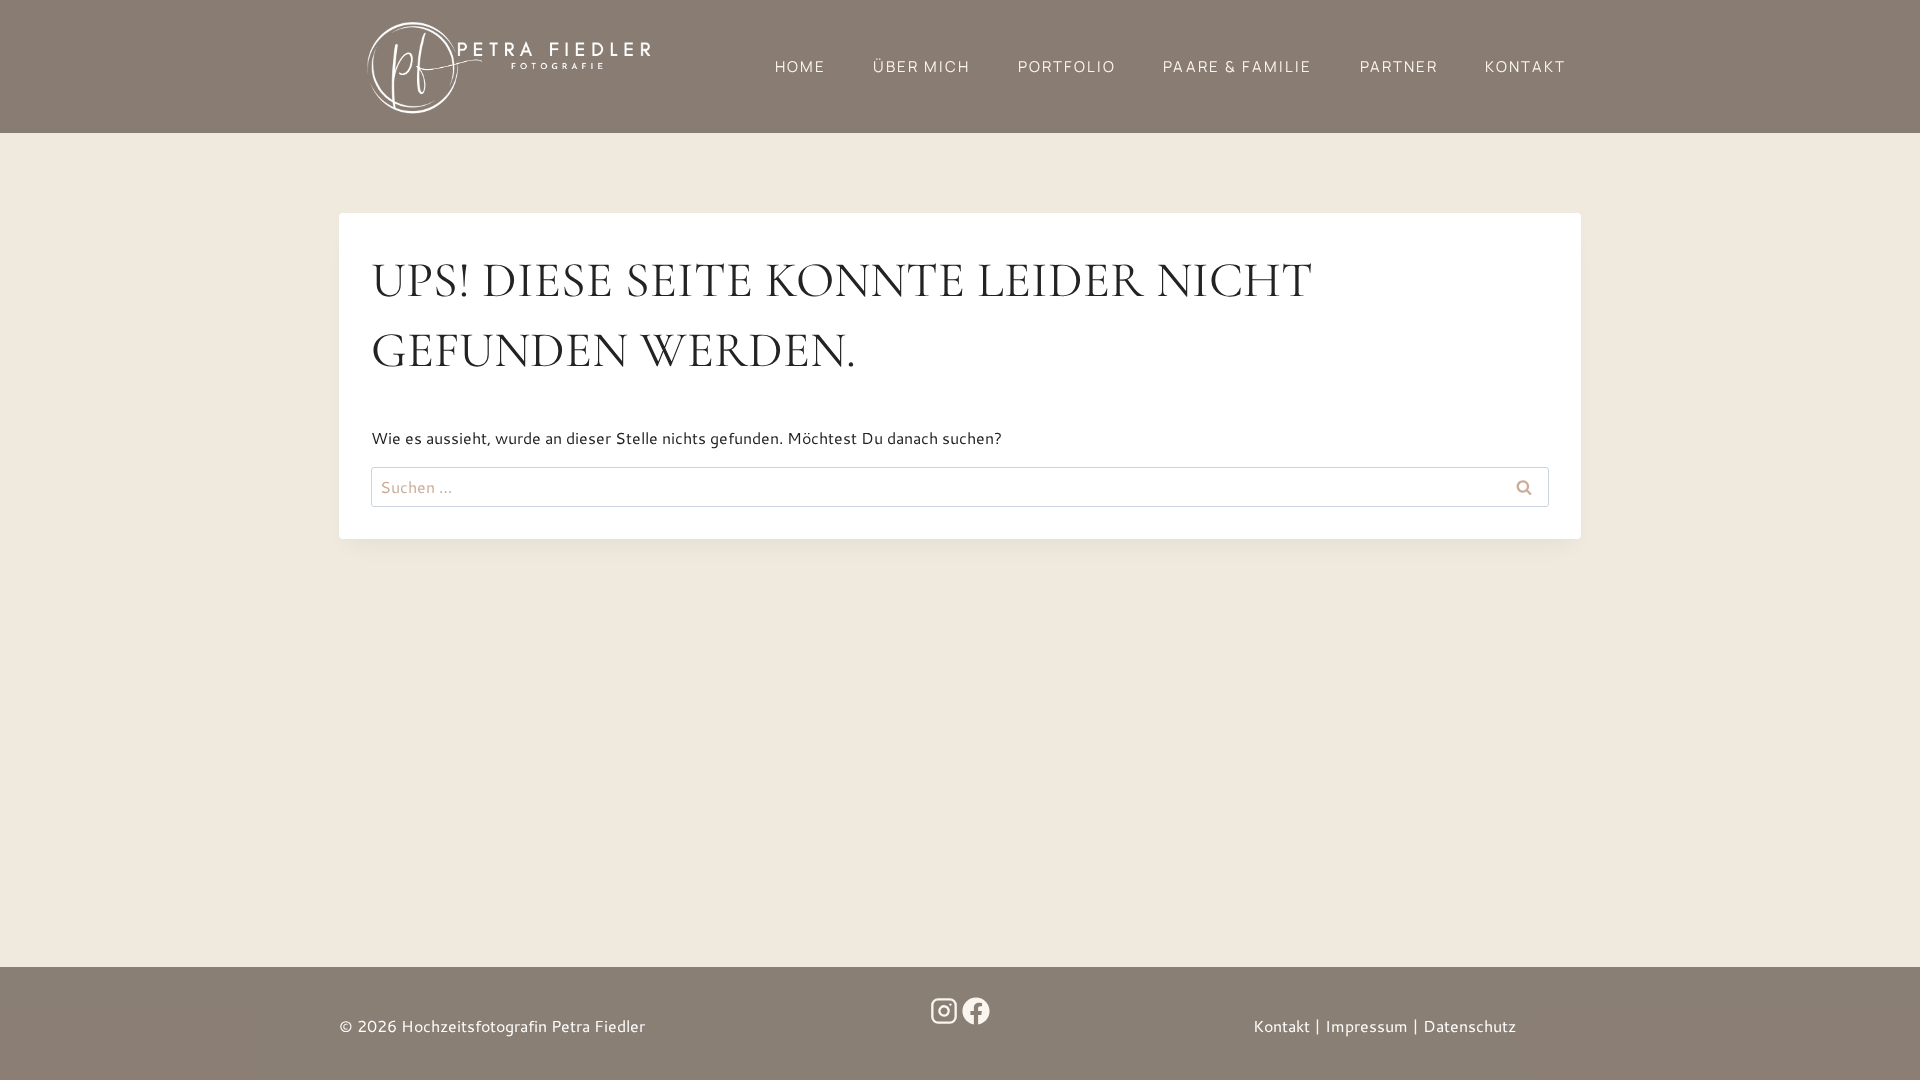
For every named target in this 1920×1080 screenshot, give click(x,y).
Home (800, 66)
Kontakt (1525, 66)
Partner (1399, 66)
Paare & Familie (1237, 66)
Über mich (921, 66)
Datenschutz (1469, 1025)
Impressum (1366, 1025)
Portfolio (1067, 66)
